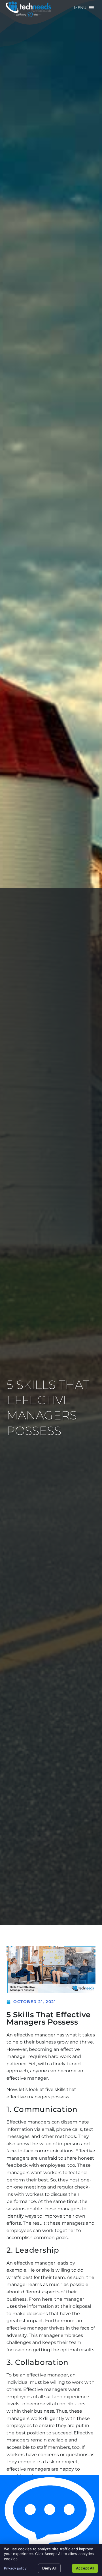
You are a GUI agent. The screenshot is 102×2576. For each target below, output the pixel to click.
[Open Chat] (50, 2514)
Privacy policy (15, 2568)
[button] (80, 8)
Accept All (85, 2568)
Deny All (49, 2568)
